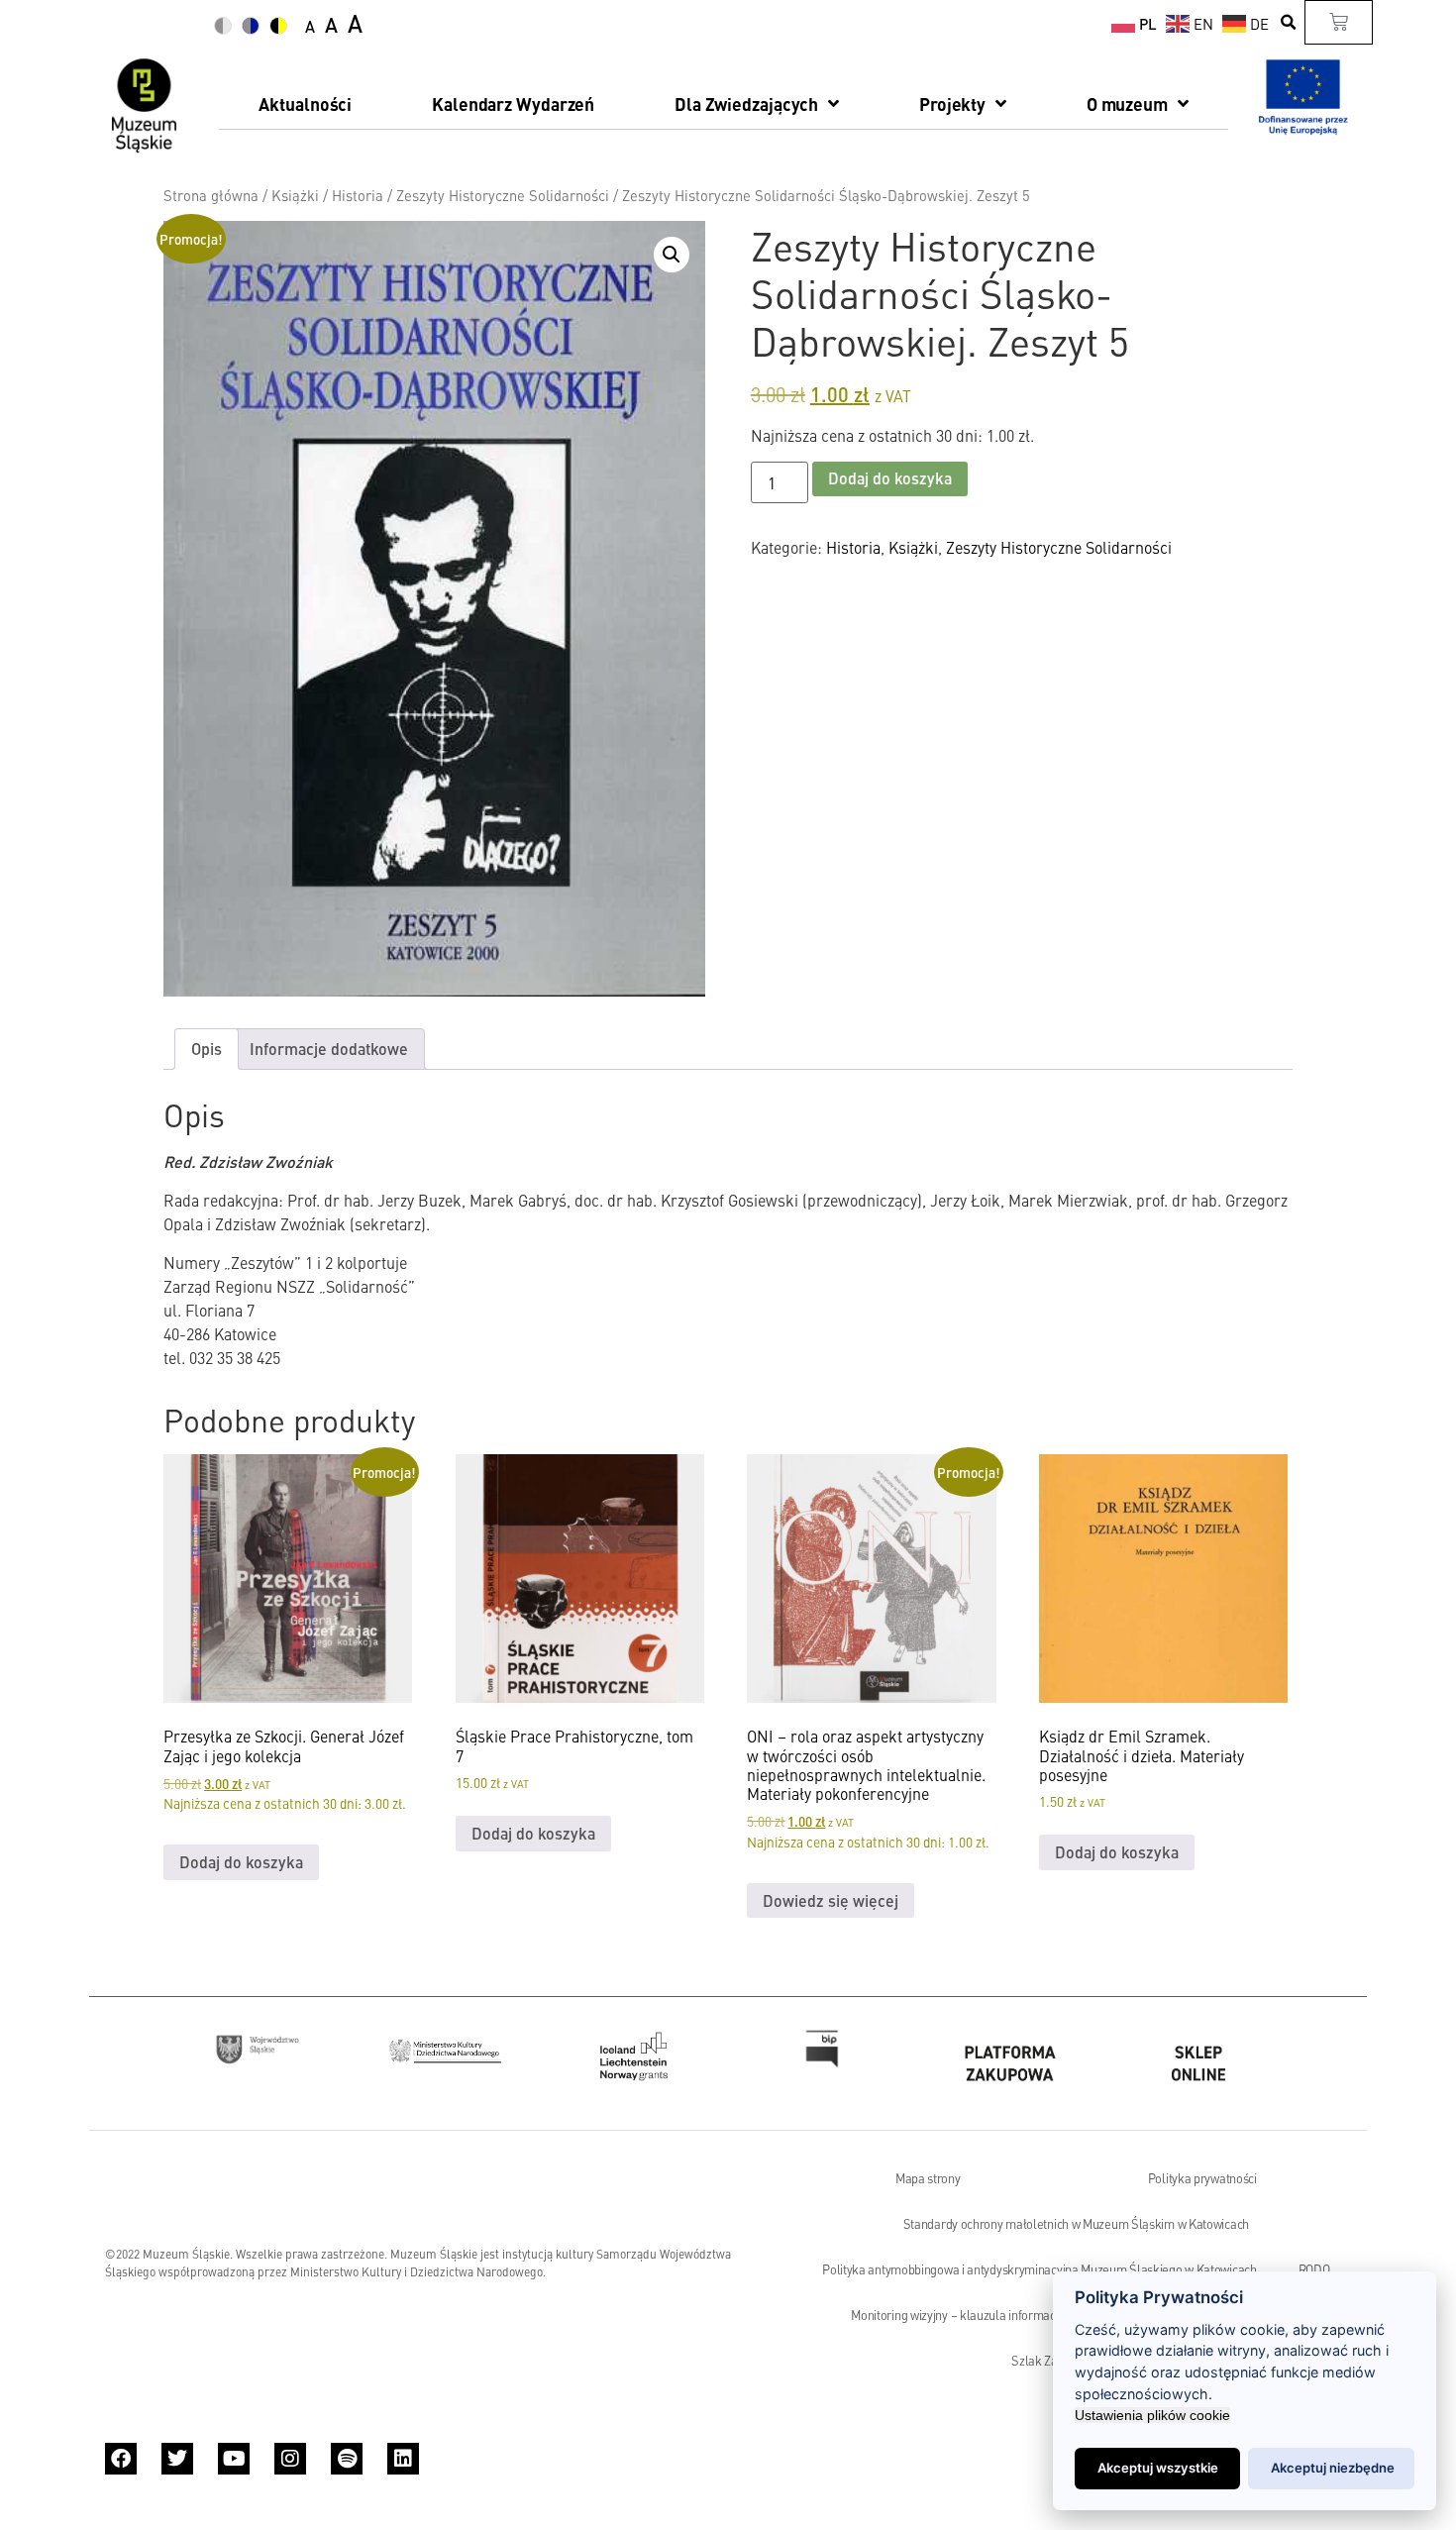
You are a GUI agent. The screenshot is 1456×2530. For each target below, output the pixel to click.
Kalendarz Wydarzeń (513, 104)
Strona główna (211, 195)
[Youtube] (234, 2459)
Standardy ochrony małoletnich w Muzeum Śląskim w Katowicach (1076, 2224)
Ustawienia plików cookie (1152, 2415)
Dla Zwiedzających (746, 104)
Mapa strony (928, 2178)
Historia (358, 195)
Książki (295, 195)
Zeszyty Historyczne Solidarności (503, 195)
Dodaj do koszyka (890, 478)
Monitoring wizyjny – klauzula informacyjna (964, 2315)
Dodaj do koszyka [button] (241, 1862)
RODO (1314, 2269)
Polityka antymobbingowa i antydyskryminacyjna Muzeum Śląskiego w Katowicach (1040, 2269)
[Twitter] (177, 2459)
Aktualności (305, 104)
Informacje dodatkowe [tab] (329, 1049)
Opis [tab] (207, 1049)
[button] (1289, 22)
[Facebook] (121, 2459)
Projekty (952, 104)
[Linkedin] (403, 2459)
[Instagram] (290, 2459)
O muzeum (1127, 104)
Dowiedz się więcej (831, 1900)
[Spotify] (347, 2459)
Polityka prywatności (1202, 2178)
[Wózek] (1339, 22)
